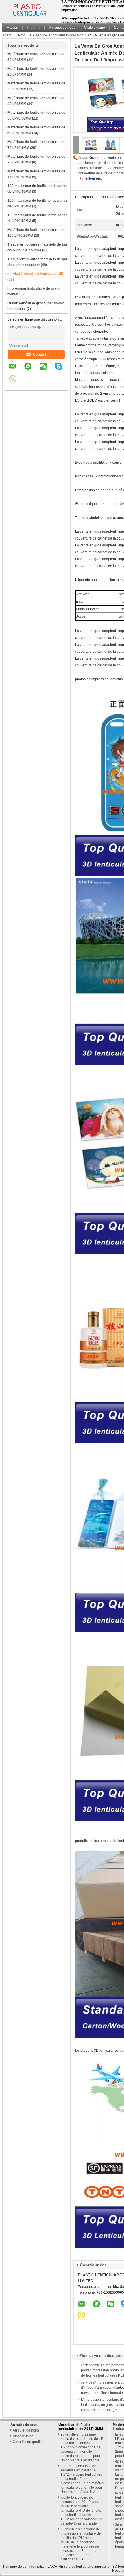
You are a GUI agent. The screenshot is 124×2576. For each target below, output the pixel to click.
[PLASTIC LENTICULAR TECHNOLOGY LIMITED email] (16, 370)
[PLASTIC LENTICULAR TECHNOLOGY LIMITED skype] (62, 370)
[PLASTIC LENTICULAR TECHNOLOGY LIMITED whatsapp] (31, 370)
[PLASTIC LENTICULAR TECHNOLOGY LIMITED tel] (28, 385)
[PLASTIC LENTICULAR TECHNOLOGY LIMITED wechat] (47, 370)
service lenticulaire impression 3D (62, 35)
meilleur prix (92, 178)
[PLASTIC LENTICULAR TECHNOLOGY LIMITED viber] (16, 383)
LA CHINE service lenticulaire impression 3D (82, 2567)
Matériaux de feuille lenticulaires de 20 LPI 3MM (81, 2427)
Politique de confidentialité (24, 2567)
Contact (40, 354)
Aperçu (8, 35)
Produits (34, 28)
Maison (12, 28)
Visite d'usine (95, 28)
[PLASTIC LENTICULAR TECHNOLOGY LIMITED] (76, 144)
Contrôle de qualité (28, 2442)
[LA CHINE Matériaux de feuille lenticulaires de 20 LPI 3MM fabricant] (30, 10)
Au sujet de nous (62, 28)
